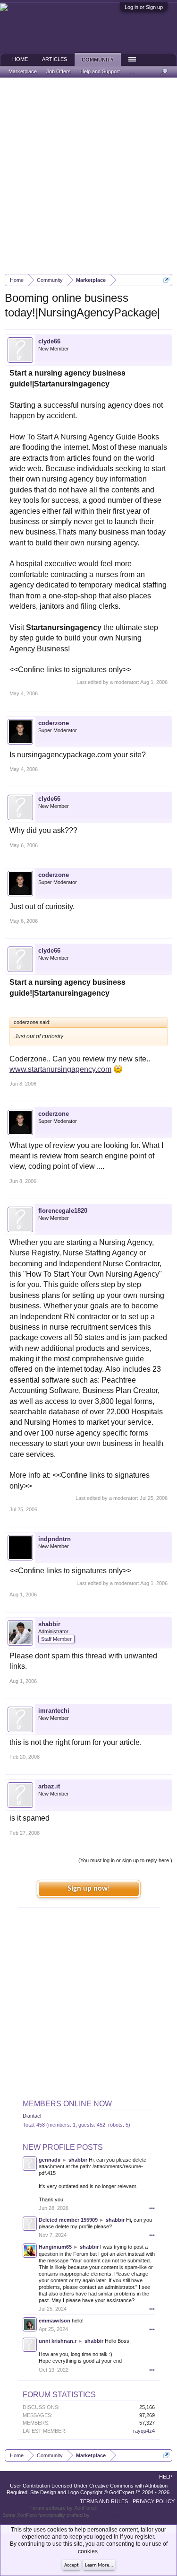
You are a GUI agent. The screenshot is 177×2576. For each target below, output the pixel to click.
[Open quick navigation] (166, 280)
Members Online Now (67, 2104)
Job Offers (59, 71)
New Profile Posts (63, 2147)
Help (166, 2477)
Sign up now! (89, 1889)
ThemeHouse (107, 2515)
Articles (55, 59)
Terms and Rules (104, 2501)
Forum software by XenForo (63, 2508)
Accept (72, 2565)
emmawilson (55, 2321)
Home (20, 59)
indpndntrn (55, 1539)
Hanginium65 (55, 2247)
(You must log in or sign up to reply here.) (125, 1860)
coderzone (54, 723)
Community (98, 60)
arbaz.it (49, 1786)
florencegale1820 (63, 1211)
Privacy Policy (154, 2501)
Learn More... (99, 2565)
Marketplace (23, 71)
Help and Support (100, 71)
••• (152, 2208)
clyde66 (49, 341)
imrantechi (54, 1711)
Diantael (32, 2116)
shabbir (49, 1624)
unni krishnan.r (58, 2341)
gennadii (50, 2160)
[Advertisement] (88, 176)
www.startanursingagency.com (60, 1069)
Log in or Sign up (144, 7)
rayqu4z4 (144, 2431)
